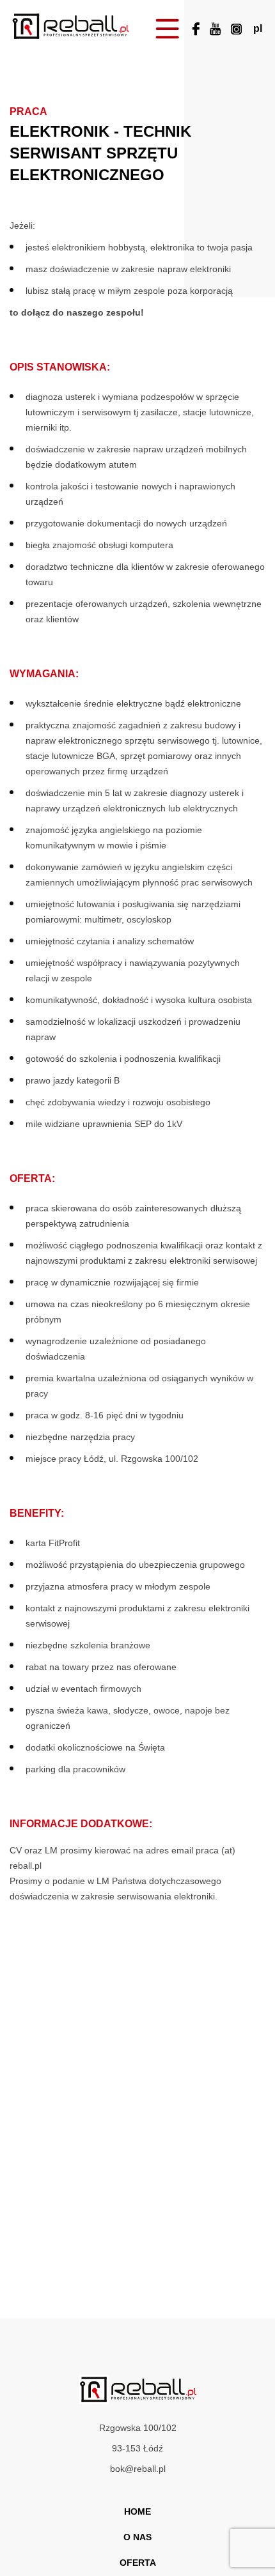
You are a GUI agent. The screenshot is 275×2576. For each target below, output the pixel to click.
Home (137, 2511)
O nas (137, 2537)
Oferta (138, 2563)
